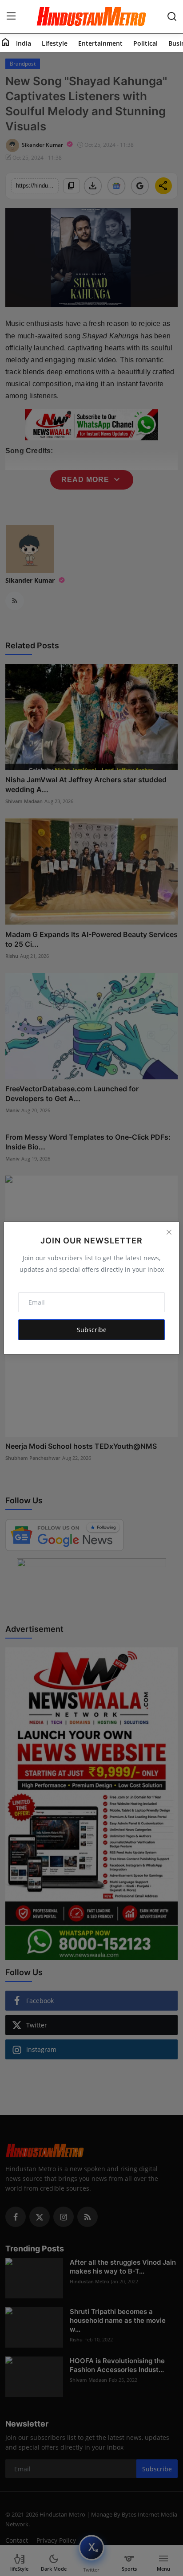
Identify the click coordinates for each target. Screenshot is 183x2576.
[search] (172, 16)
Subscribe (92, 1330)
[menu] (11, 16)
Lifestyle (55, 43)
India (24, 43)
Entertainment (100, 43)
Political (145, 43)
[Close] (169, 1232)
